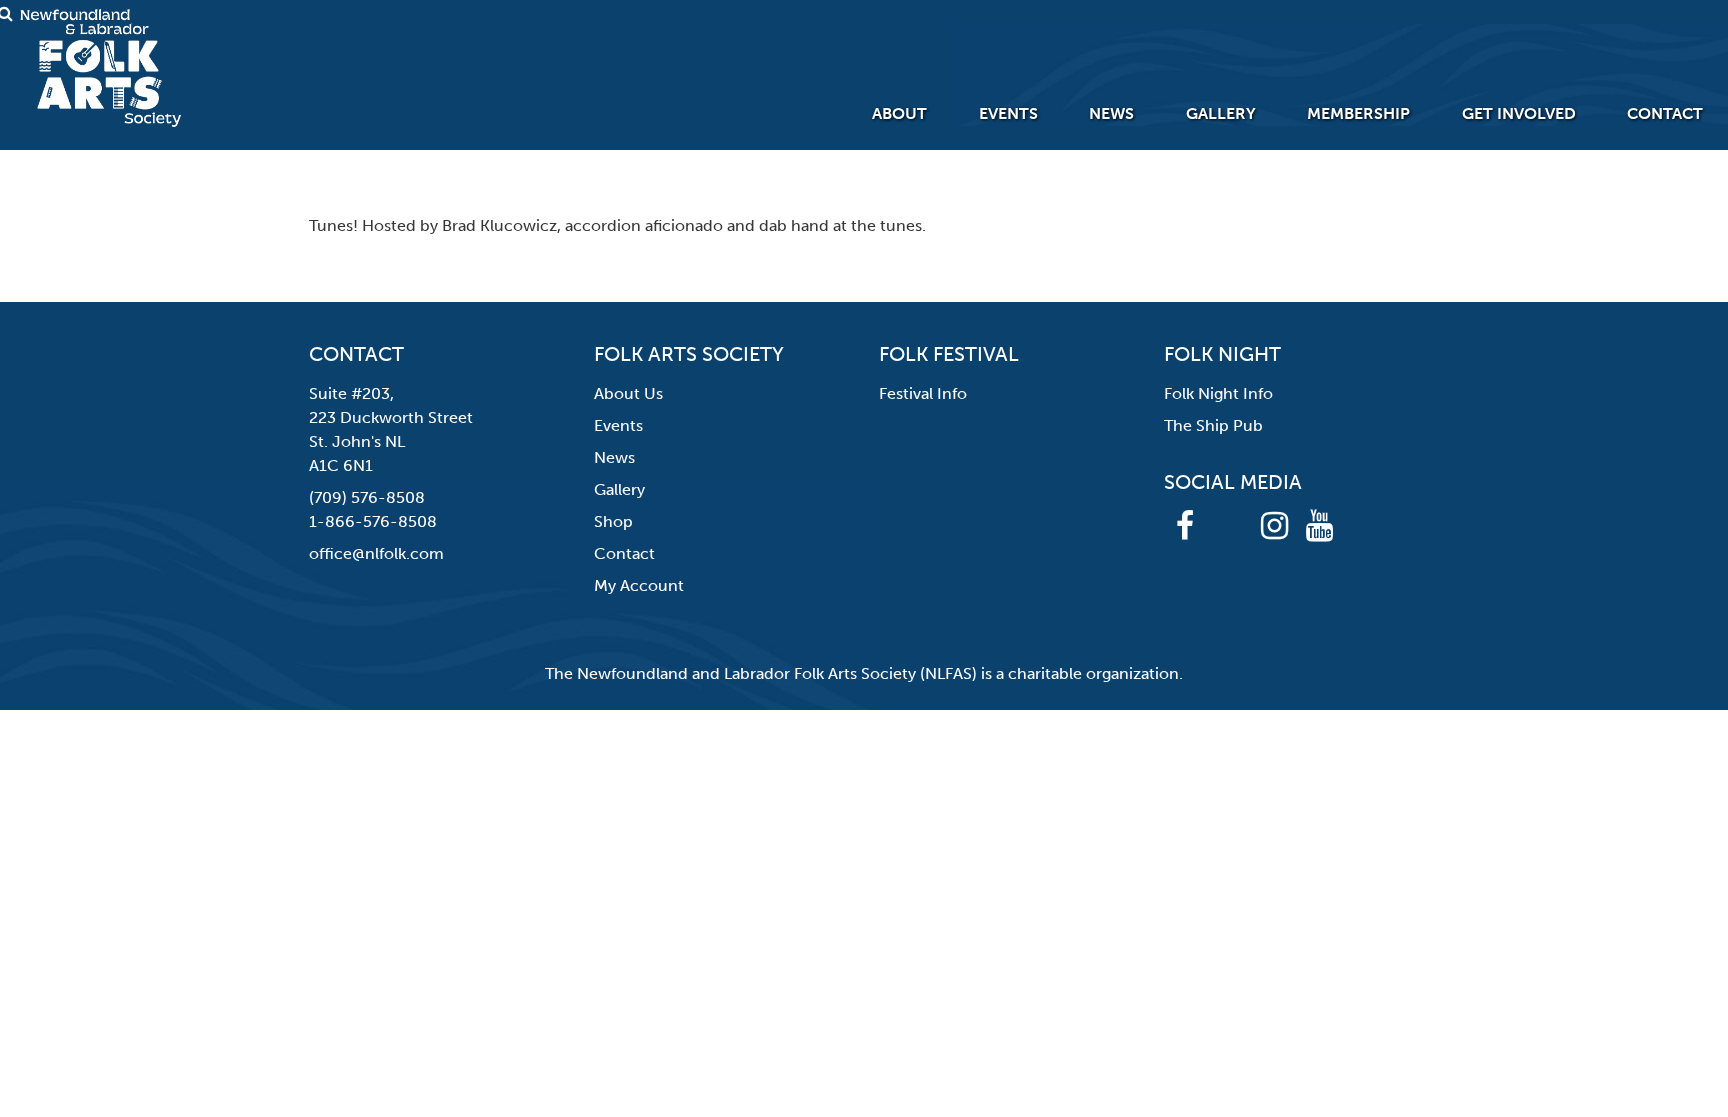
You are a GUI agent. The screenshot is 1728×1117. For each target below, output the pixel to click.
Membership (1358, 113)
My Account (639, 585)
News (1111, 113)
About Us (628, 393)
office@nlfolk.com (376, 553)
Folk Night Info (1218, 393)
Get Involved (1519, 113)
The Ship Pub (1213, 425)
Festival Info (923, 393)
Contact (1665, 113)
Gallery (1221, 113)
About (899, 113)
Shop (613, 521)
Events (1008, 113)
